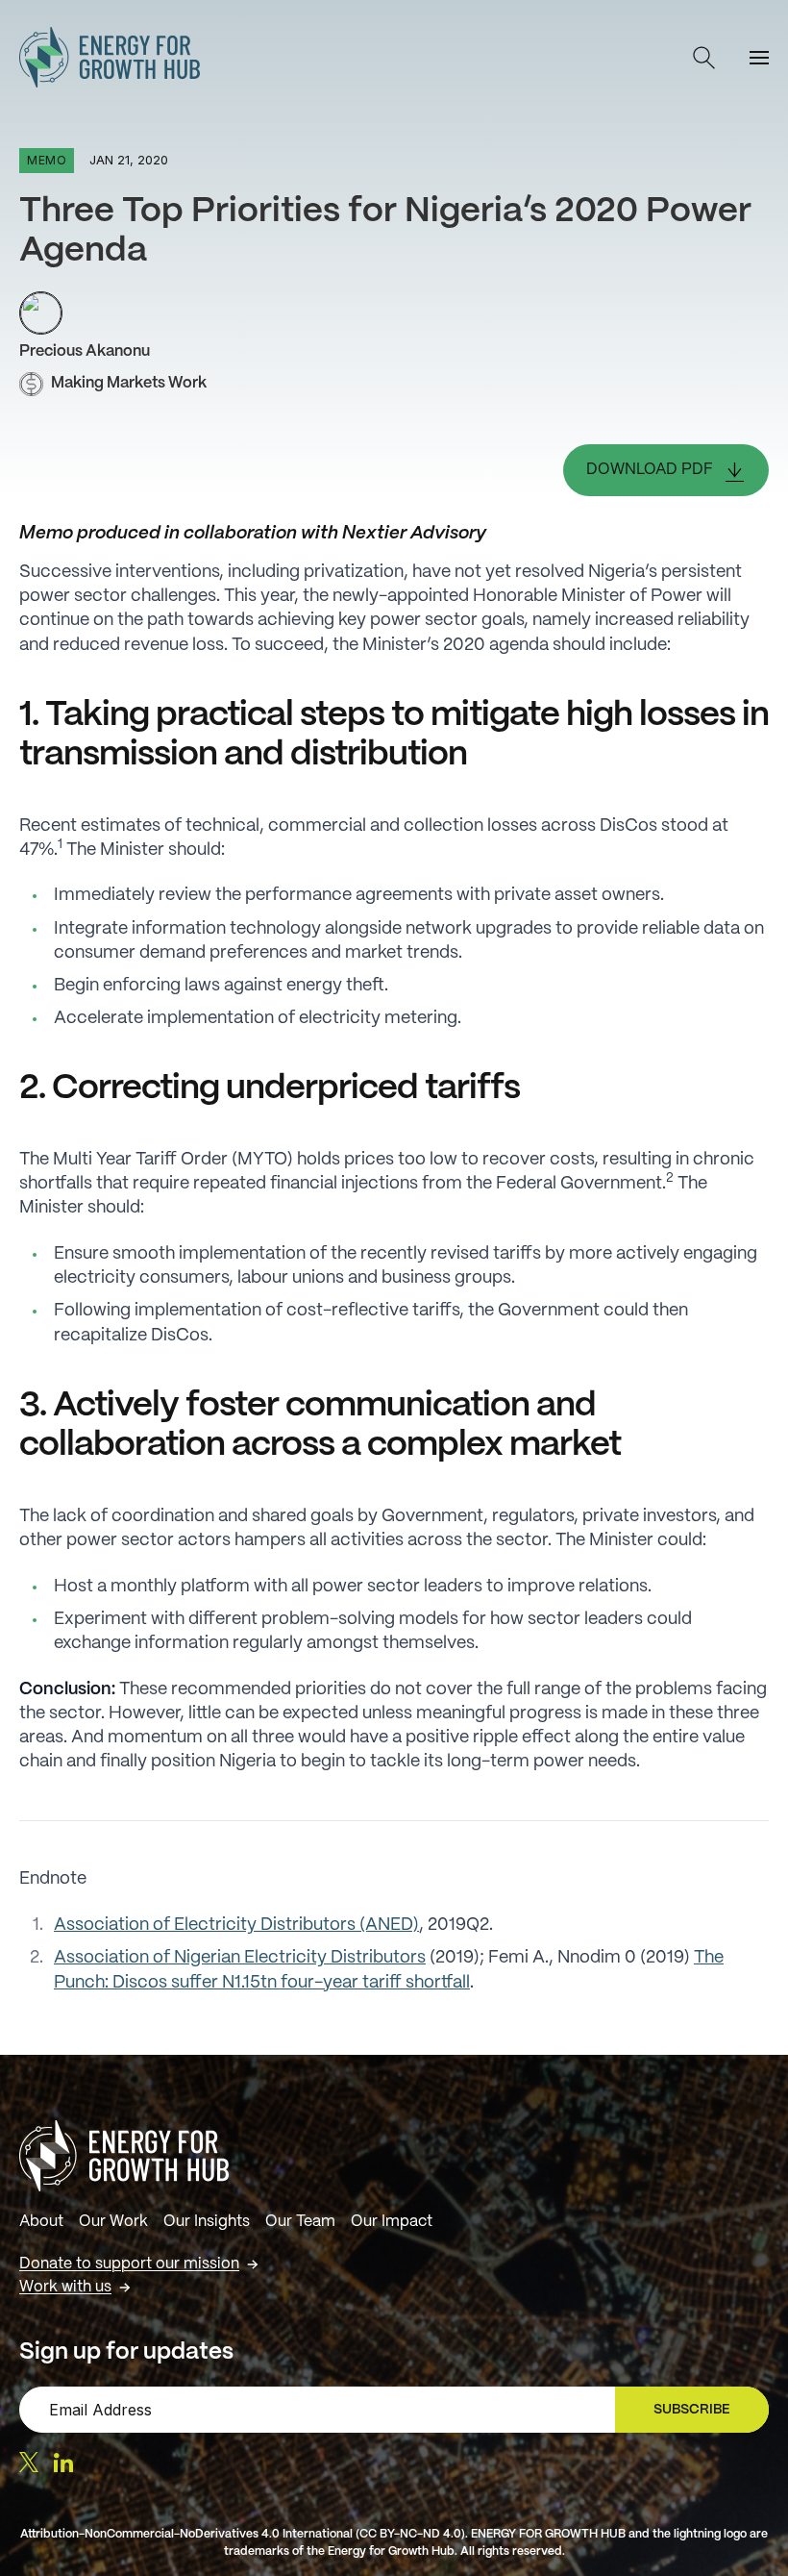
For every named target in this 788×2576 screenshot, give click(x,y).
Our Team (300, 2222)
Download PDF (650, 470)
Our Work (113, 2222)
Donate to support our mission (129, 2264)
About (41, 2222)
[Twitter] (29, 2462)
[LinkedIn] (63, 2463)
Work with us (65, 2287)
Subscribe (700, 2414)
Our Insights (207, 2222)
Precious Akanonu (85, 351)
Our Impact (392, 2222)
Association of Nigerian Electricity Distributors (240, 1958)
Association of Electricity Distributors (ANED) (236, 1926)
